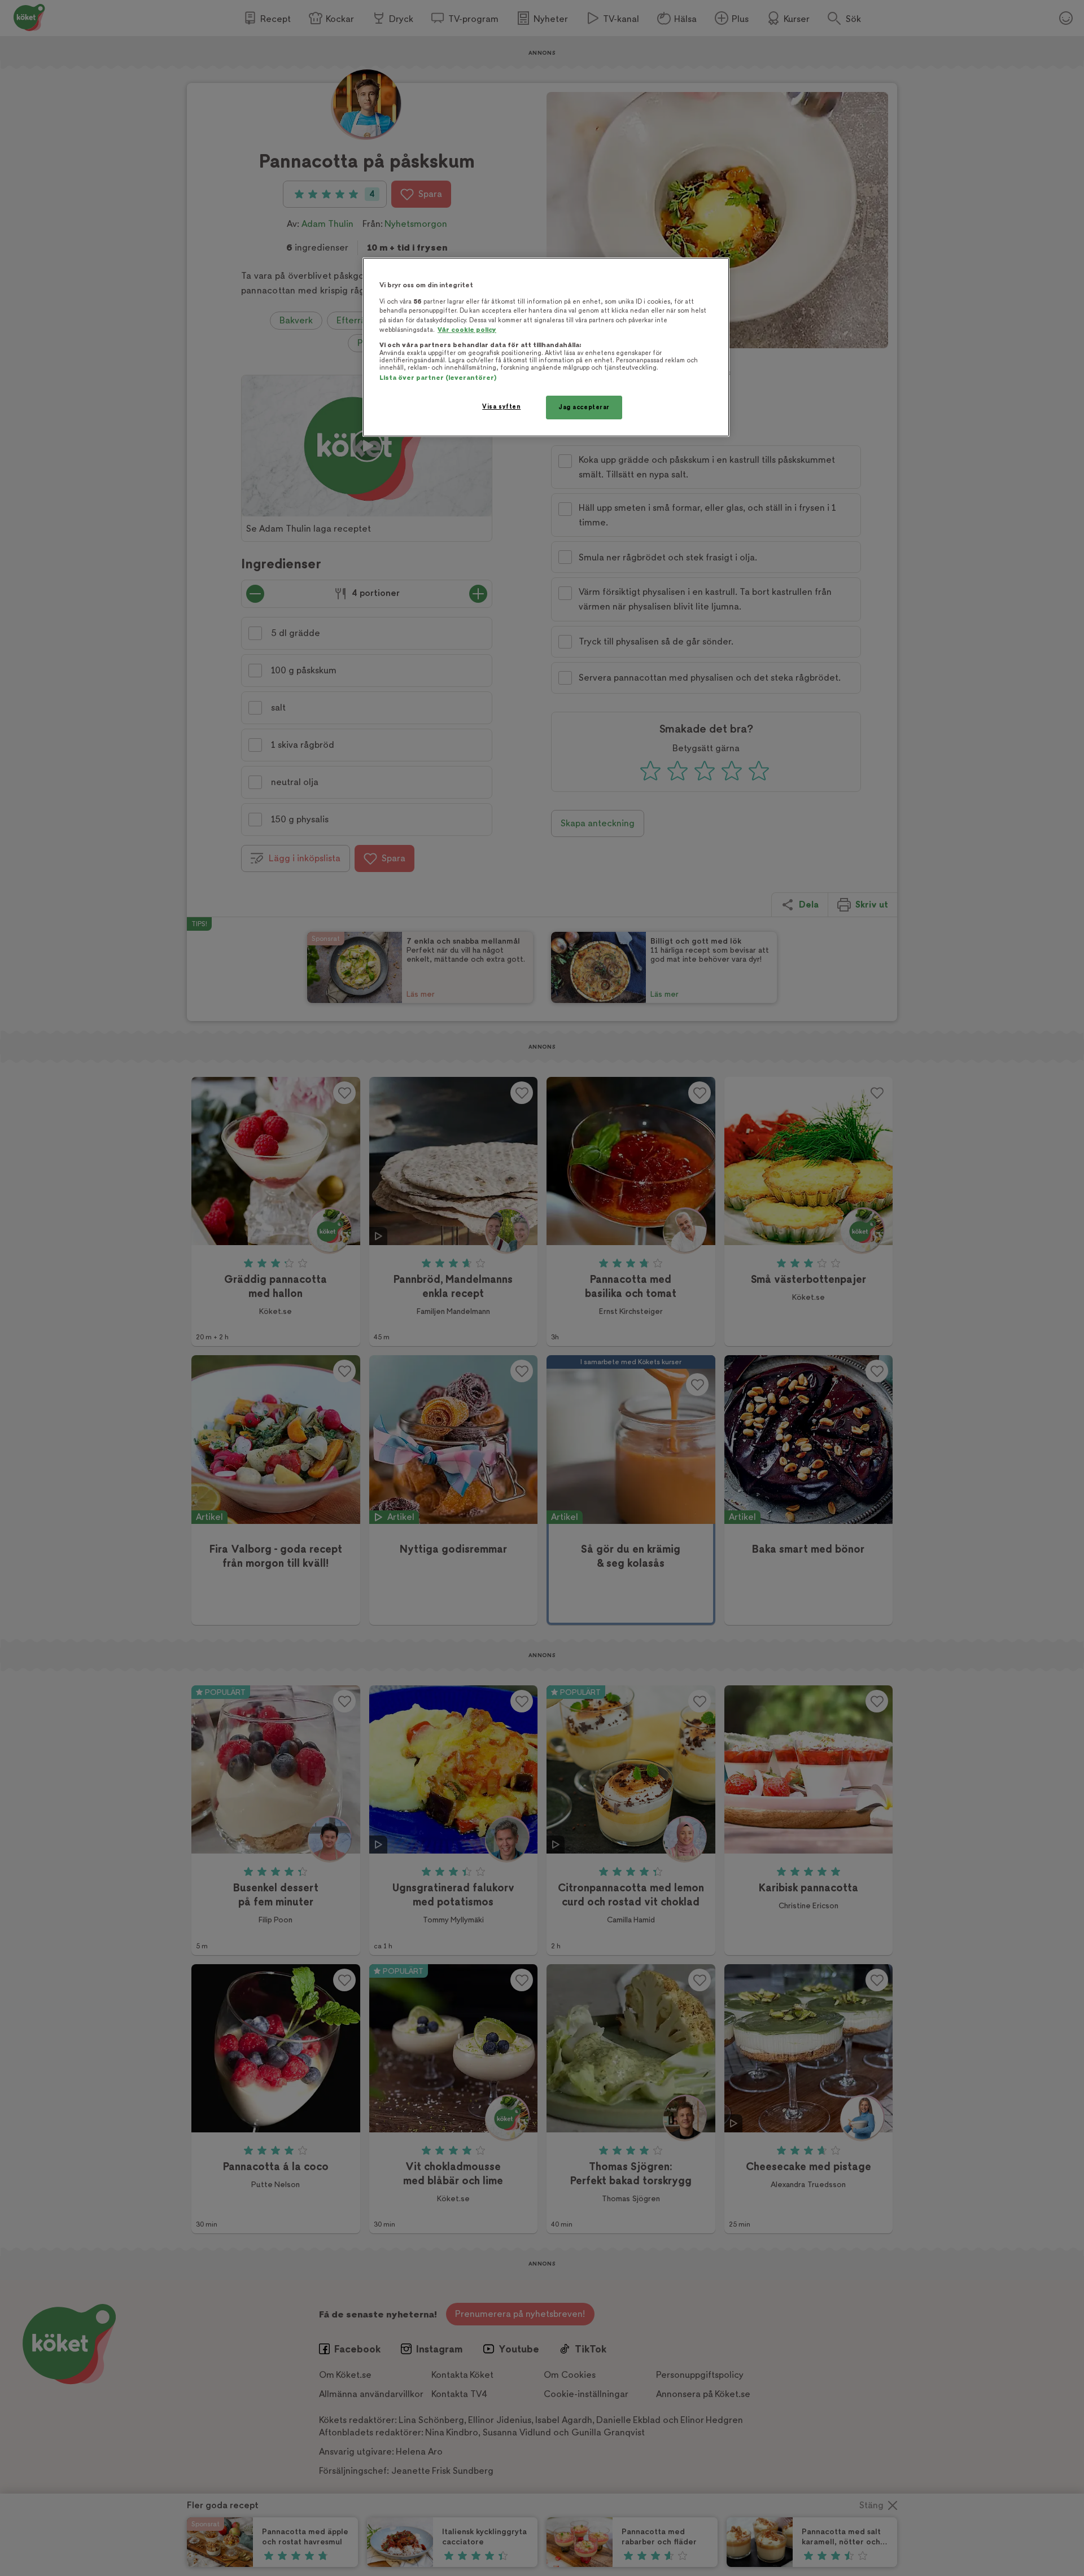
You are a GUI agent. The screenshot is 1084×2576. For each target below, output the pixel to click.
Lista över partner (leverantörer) (438, 378)
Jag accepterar (584, 407)
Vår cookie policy (467, 330)
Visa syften (501, 407)
